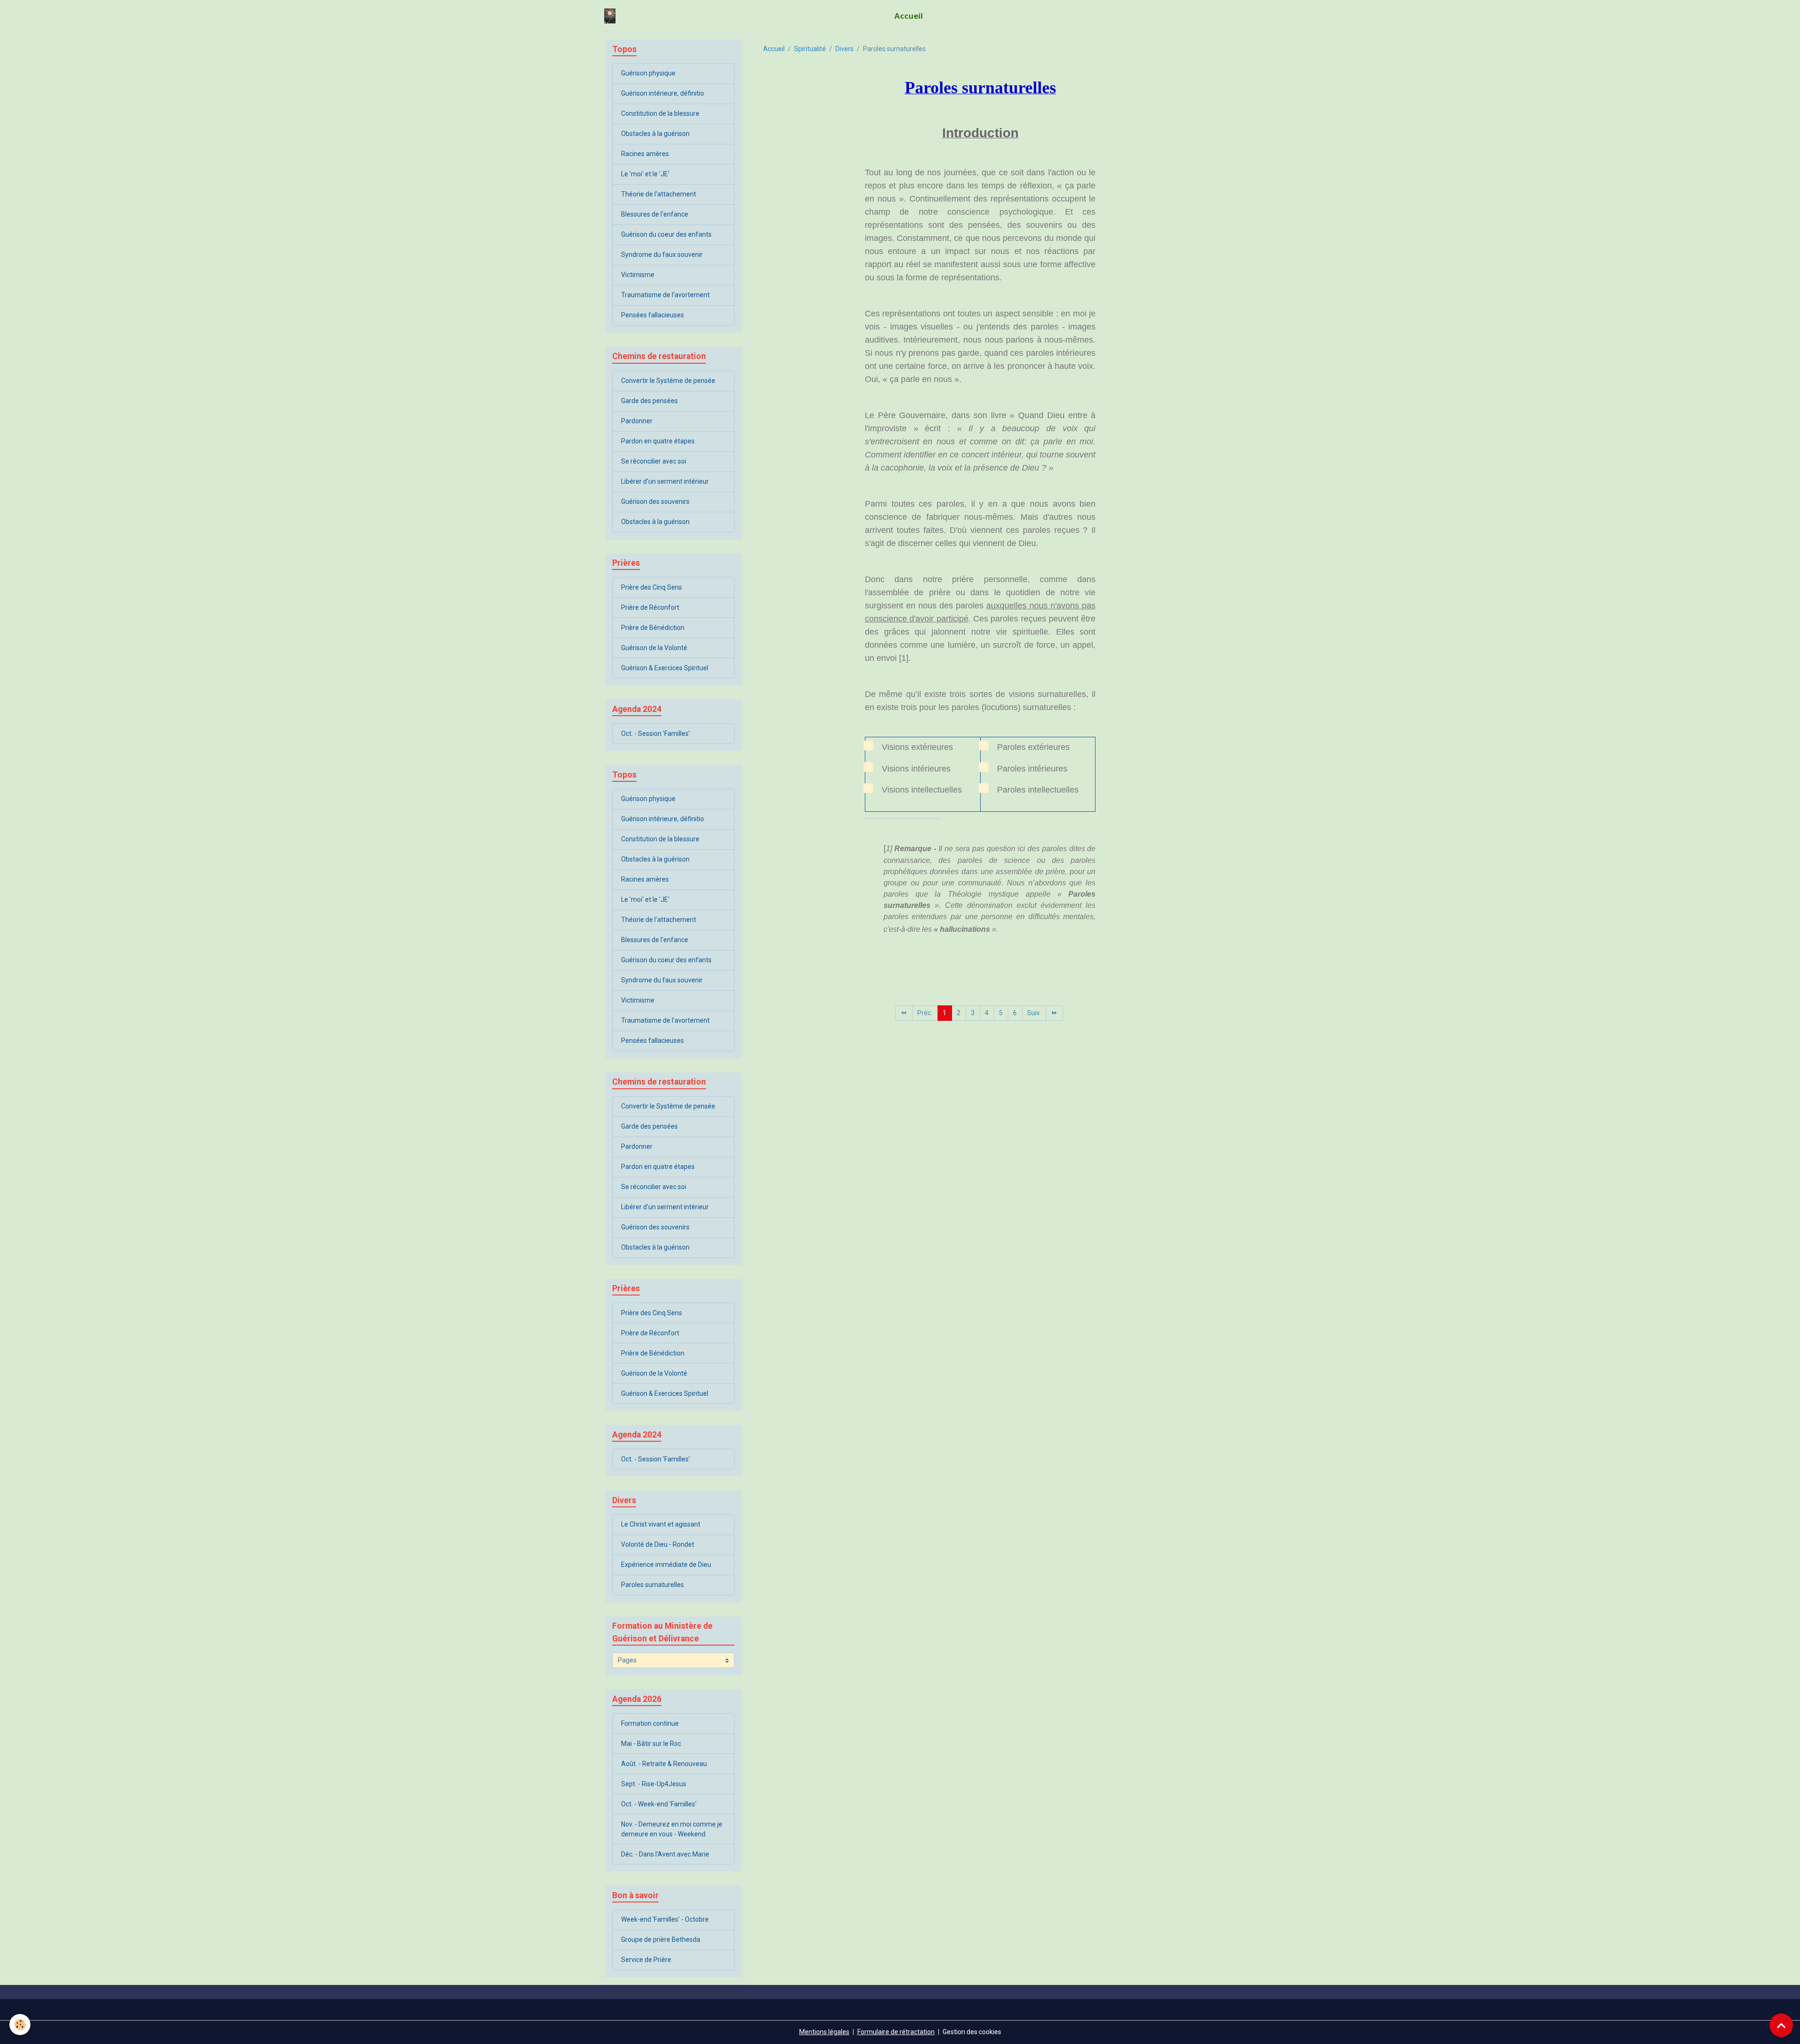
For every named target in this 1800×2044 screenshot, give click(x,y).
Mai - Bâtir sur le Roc (651, 1744)
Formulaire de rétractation (896, 2032)
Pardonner (637, 421)
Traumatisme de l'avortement (665, 295)
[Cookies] (20, 2025)
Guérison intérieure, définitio (663, 93)
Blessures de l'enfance (655, 214)
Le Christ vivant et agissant (661, 1524)
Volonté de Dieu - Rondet (658, 1544)
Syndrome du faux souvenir (662, 255)
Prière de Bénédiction (653, 628)
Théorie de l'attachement (659, 194)
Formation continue (650, 1723)
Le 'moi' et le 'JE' (645, 174)
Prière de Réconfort (650, 607)
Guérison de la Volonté (654, 648)
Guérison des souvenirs (655, 502)
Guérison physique (648, 73)
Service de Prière (646, 1960)
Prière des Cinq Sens (652, 587)
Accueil (909, 16)
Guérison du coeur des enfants (666, 234)
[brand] (611, 16)
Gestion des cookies (972, 2032)
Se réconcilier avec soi (654, 461)
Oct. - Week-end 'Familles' (659, 1804)
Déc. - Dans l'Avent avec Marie (665, 1854)
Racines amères (645, 154)
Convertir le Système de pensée (668, 381)
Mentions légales (824, 2032)
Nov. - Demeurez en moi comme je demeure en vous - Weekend (672, 1829)
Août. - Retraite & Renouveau (664, 1764)
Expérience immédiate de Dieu (666, 1565)
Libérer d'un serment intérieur (665, 481)
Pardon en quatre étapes (658, 441)
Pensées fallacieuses (652, 315)
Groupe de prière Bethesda (661, 1939)
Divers (844, 49)
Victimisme (638, 275)
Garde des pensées (649, 401)
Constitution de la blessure (660, 113)
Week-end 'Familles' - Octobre (665, 1919)
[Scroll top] (1781, 2025)
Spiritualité (810, 49)
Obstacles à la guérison (655, 134)
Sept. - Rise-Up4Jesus (654, 1784)
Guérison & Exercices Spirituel (665, 668)
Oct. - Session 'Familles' (656, 734)
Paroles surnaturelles (652, 1585)
